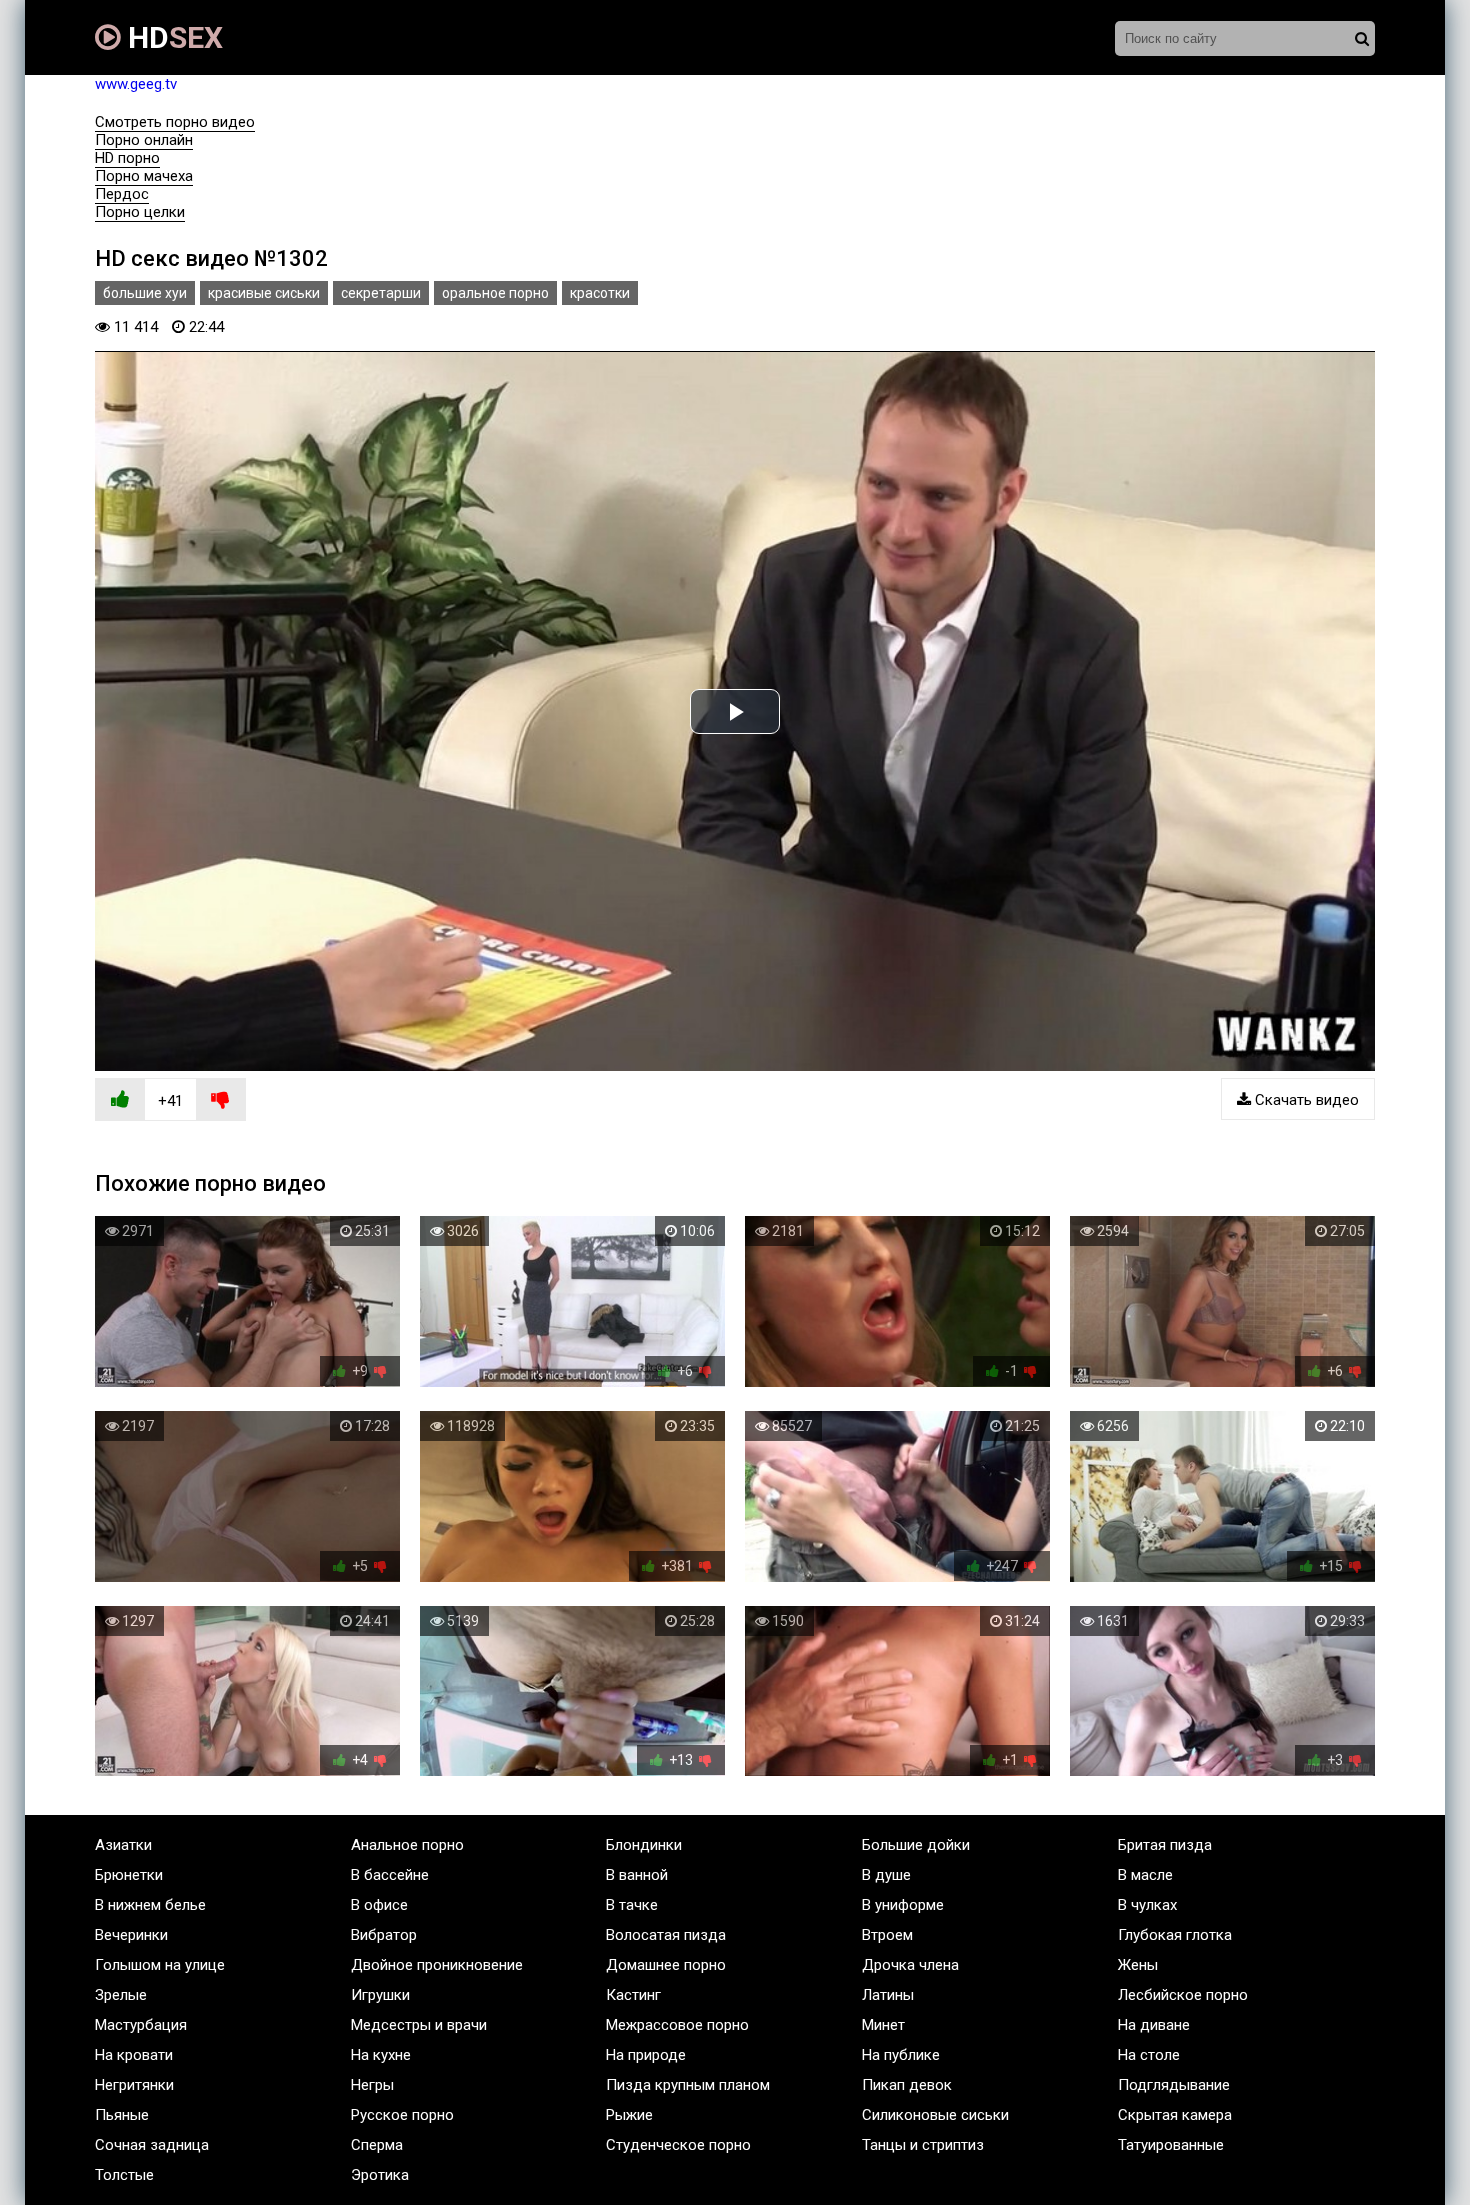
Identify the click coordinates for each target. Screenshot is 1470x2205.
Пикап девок (907, 2085)
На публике (901, 2055)
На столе (1149, 2055)
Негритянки (134, 2085)
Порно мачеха (144, 176)
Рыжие (629, 2115)
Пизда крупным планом (688, 2085)
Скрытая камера (1175, 2115)
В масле (1145, 1875)
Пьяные (122, 2115)
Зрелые (121, 1995)
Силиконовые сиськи (935, 2115)
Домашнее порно (666, 1965)
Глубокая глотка (1175, 1935)
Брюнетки (129, 1875)
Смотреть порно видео (175, 122)
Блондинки (644, 1845)
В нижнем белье (150, 1905)
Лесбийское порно (1183, 1995)
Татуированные (1171, 2145)
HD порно (127, 158)
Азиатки (123, 1845)
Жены (1138, 1965)
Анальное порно (407, 1845)
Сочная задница (152, 2145)
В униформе (903, 1905)
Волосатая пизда (666, 1935)
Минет (883, 2025)
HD (172, 37)
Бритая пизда (1165, 1845)
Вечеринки (131, 1935)
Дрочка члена (910, 1965)
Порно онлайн (144, 140)
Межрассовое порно (677, 2025)
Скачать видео (1305, 1100)
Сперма (377, 2145)
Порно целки (140, 212)
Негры (372, 2085)
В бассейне (390, 1875)
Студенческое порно (678, 2145)
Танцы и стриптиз (923, 2145)
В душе (886, 1875)
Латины (888, 1995)
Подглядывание (1174, 2085)
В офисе (379, 1905)
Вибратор (384, 1935)
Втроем (887, 1935)
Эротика (380, 2175)
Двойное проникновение (437, 1965)
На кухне (381, 2055)
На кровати (134, 2055)
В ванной (637, 1875)
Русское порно (402, 2115)
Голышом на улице (160, 1965)
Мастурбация (141, 2025)
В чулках (1147, 1905)
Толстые (124, 2175)
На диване (1154, 2025)
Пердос (122, 194)
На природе (646, 2055)
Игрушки (380, 1995)
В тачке (632, 1905)
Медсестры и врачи (419, 2025)
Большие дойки (916, 1845)
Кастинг (633, 1995)
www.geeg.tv (136, 84)
